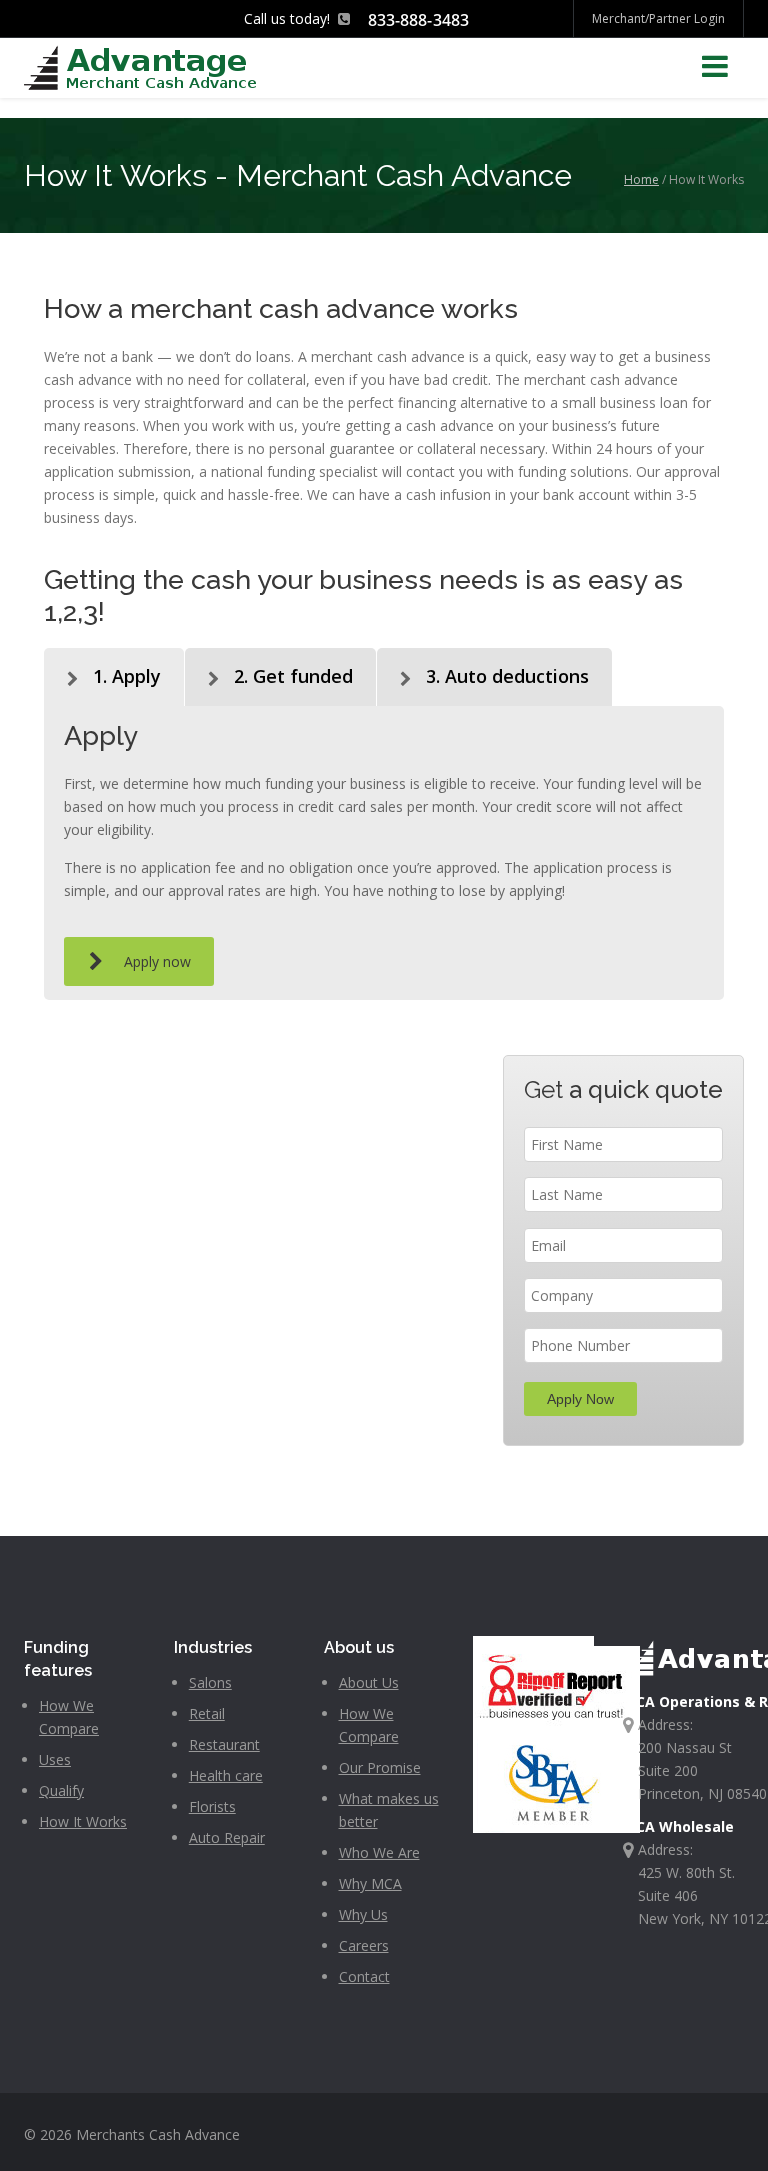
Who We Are (379, 1852)
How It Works (83, 1821)
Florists (212, 1806)
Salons (210, 1682)
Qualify (61, 1790)
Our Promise (380, 1767)
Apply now (157, 961)
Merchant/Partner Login (658, 18)
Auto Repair (227, 1837)
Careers (364, 1945)
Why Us (363, 1914)
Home (641, 179)
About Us (369, 1682)
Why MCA (370, 1883)
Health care (226, 1775)
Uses (55, 1759)
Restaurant (224, 1744)
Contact (364, 1976)
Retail (207, 1713)
